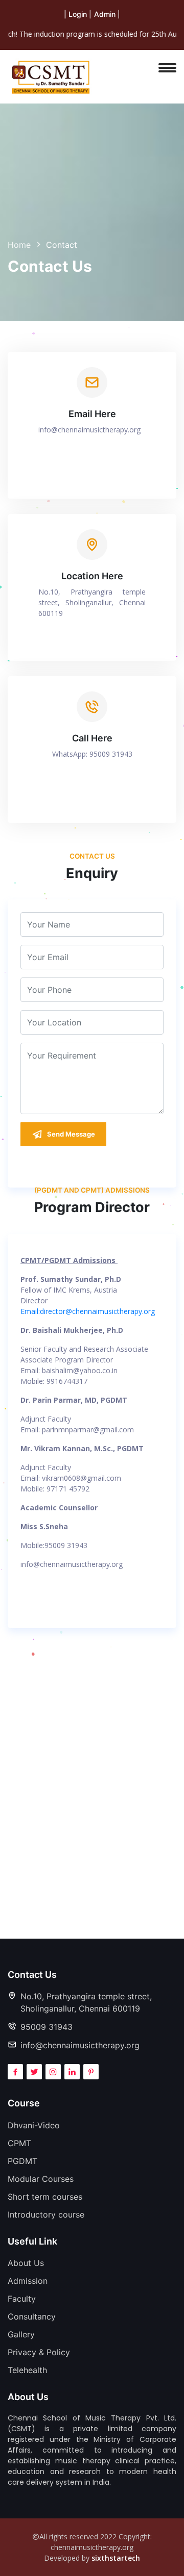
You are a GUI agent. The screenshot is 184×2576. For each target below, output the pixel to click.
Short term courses (45, 2197)
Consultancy (32, 2316)
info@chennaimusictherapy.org (89, 430)
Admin (105, 14)
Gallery (21, 2334)
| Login (75, 14)
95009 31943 (47, 2027)
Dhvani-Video (34, 2125)
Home (19, 245)
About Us (26, 2263)
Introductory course (46, 2214)
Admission (28, 2281)
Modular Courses (41, 2179)
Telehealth (27, 2370)
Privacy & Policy (39, 2352)
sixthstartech (116, 2558)
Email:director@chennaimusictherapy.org (88, 1311)
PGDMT (22, 2161)
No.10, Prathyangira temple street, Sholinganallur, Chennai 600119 (86, 2002)
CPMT (19, 2143)
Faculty (22, 2299)
